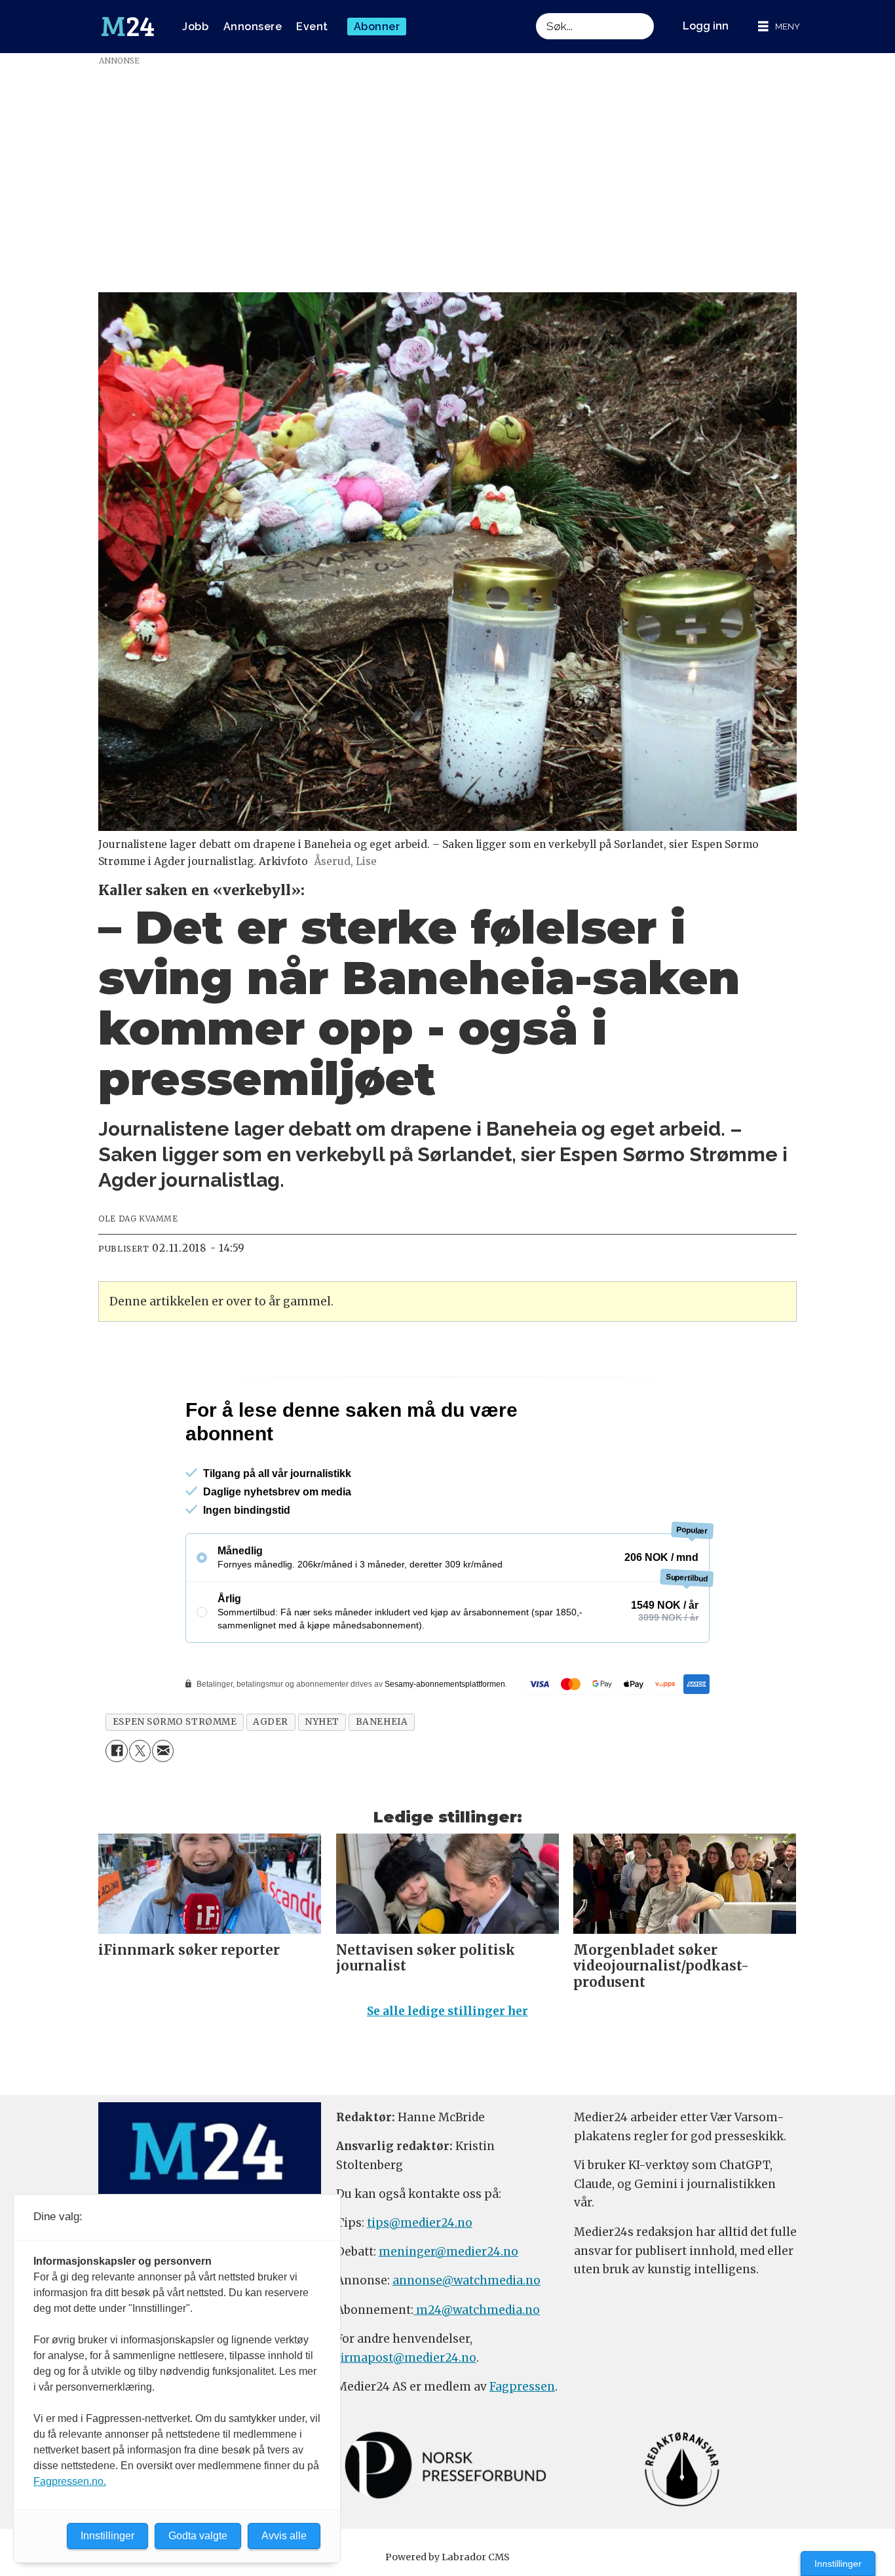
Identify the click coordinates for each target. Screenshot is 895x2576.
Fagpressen (522, 2443)
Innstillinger (838, 2564)
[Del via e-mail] (163, 1807)
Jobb (195, 27)
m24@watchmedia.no (477, 2366)
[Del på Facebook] (116, 1807)
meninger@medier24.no (448, 2308)
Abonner (377, 27)
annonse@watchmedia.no (467, 2337)
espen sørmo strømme (175, 1778)
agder (271, 1778)
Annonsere (253, 27)
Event (312, 27)
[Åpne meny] (779, 27)
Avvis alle (284, 2536)
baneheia (382, 1778)
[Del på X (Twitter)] (140, 1807)
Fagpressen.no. (70, 2481)
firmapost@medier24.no (406, 2414)
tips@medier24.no (420, 2279)
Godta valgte (198, 2536)
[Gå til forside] (128, 27)
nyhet (322, 1778)
